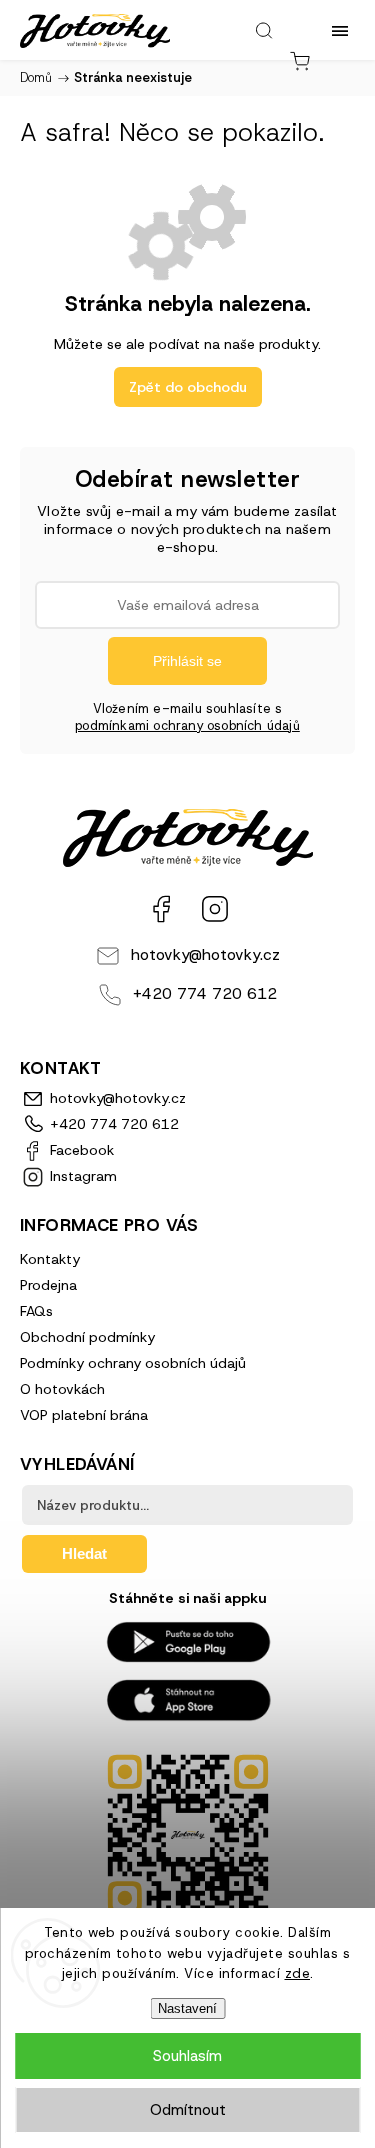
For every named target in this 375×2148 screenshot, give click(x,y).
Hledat (84, 1553)
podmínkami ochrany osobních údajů (187, 725)
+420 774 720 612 (205, 993)
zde (298, 1973)
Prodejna (48, 1285)
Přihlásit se (187, 661)
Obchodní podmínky (87, 1337)
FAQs (36, 1311)
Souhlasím (187, 2056)
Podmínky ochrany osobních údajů (133, 1363)
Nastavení (187, 2008)
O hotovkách (62, 1389)
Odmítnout (188, 2110)
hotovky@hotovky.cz (205, 954)
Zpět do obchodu (188, 387)
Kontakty (50, 1259)
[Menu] (340, 30)
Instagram (215, 909)
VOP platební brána (84, 1415)
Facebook (161, 909)
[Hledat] (264, 30)
